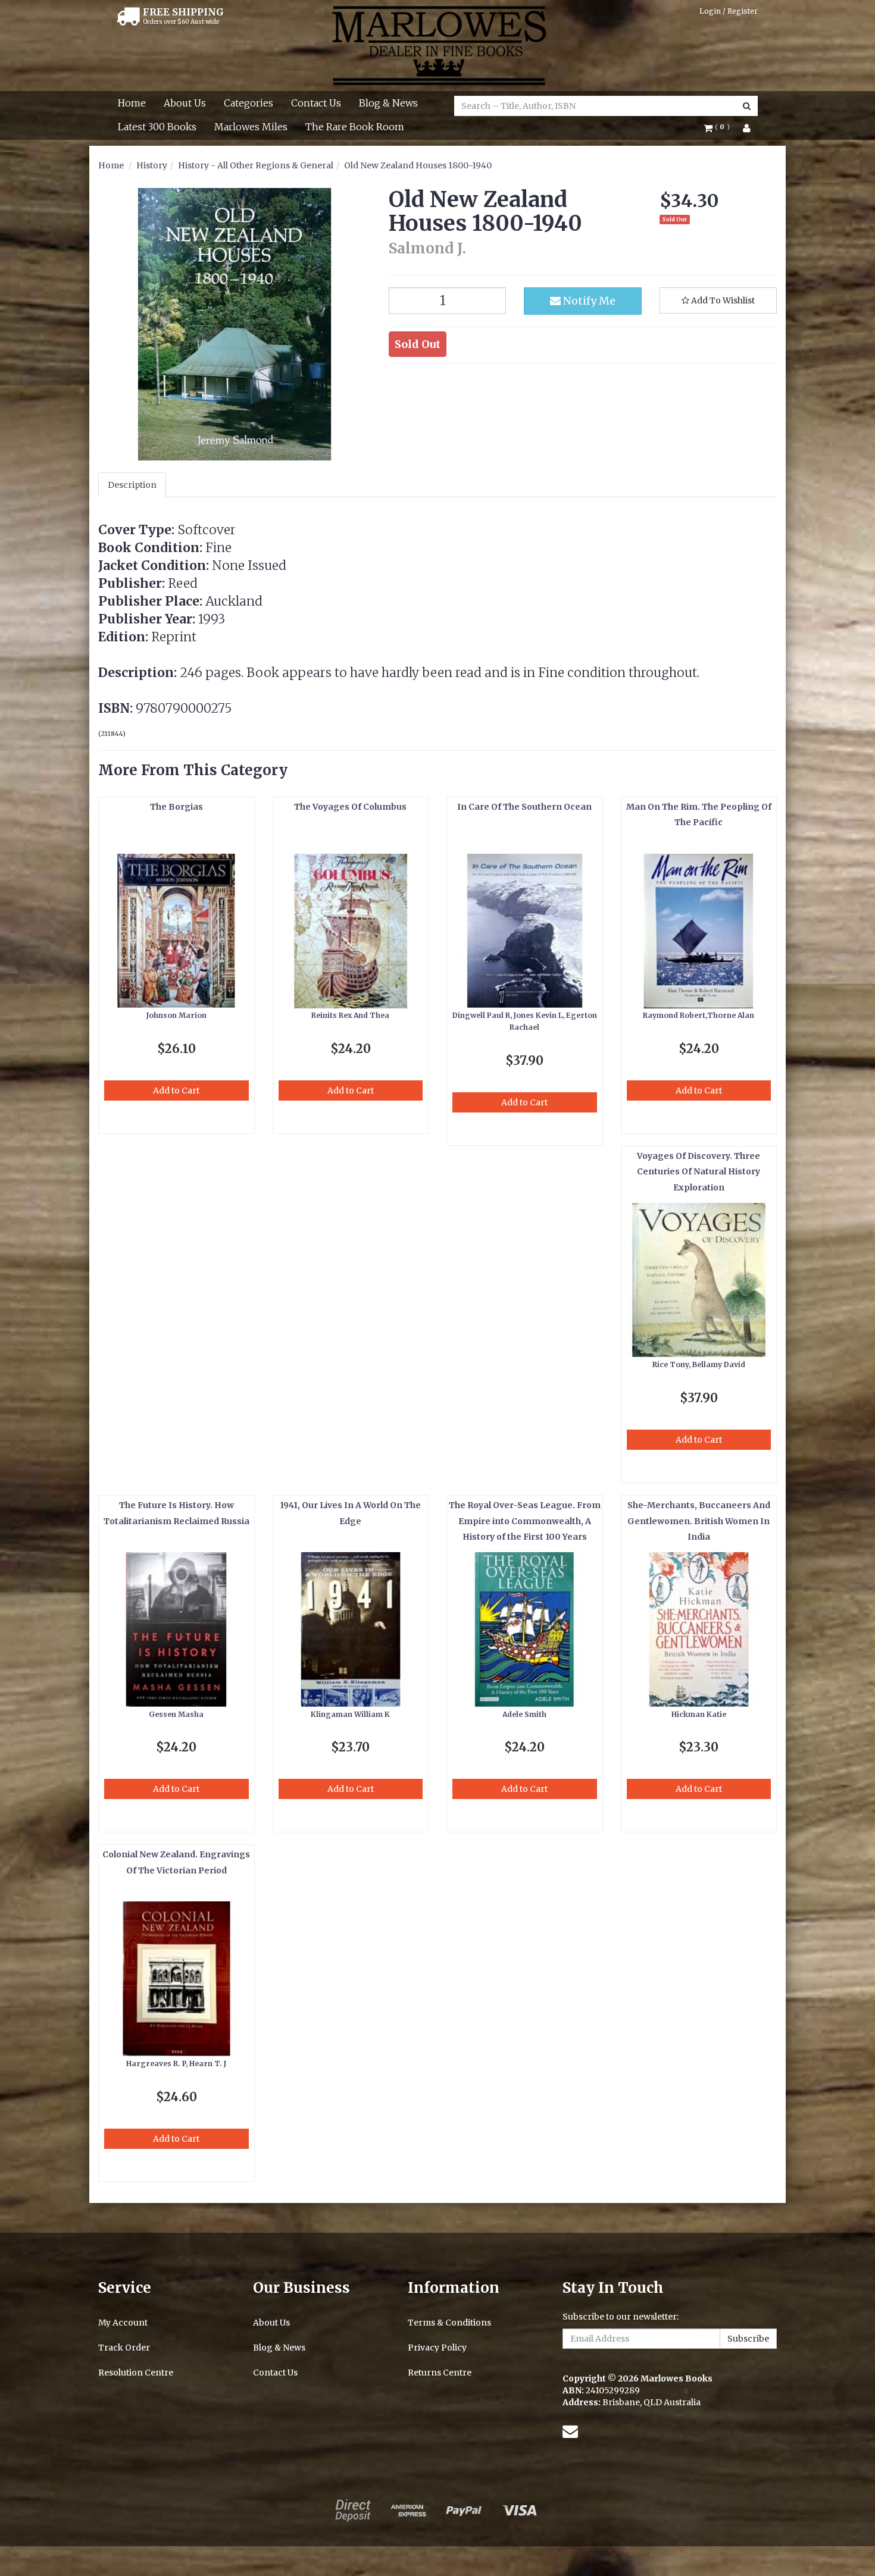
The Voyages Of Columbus (350, 807)
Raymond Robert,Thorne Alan (699, 1015)
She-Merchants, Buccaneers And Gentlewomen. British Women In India (699, 1521)
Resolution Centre (136, 2373)
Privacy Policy (437, 2348)
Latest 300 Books (157, 127)
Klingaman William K (350, 1714)
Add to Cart (176, 1090)
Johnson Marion (176, 1015)
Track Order (124, 2348)
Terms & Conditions (449, 2323)
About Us (185, 103)
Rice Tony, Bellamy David (699, 1364)
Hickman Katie (699, 1714)
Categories (249, 103)
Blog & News (388, 103)
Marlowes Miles (251, 127)
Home (132, 103)
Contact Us (316, 103)
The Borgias (176, 807)
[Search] (747, 106)
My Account (123, 2323)
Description (132, 485)
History (152, 165)
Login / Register (729, 11)
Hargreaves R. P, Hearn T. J (176, 2063)
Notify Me (588, 301)
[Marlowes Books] (438, 45)
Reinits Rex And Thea (350, 1015)
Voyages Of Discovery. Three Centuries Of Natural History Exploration (699, 1172)
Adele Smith (524, 1714)
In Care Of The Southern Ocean (524, 807)
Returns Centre (440, 2373)
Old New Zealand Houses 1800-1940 (418, 165)
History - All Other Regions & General (256, 165)
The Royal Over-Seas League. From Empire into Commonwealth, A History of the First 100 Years (525, 1521)
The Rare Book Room (355, 127)
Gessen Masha (176, 1714)
